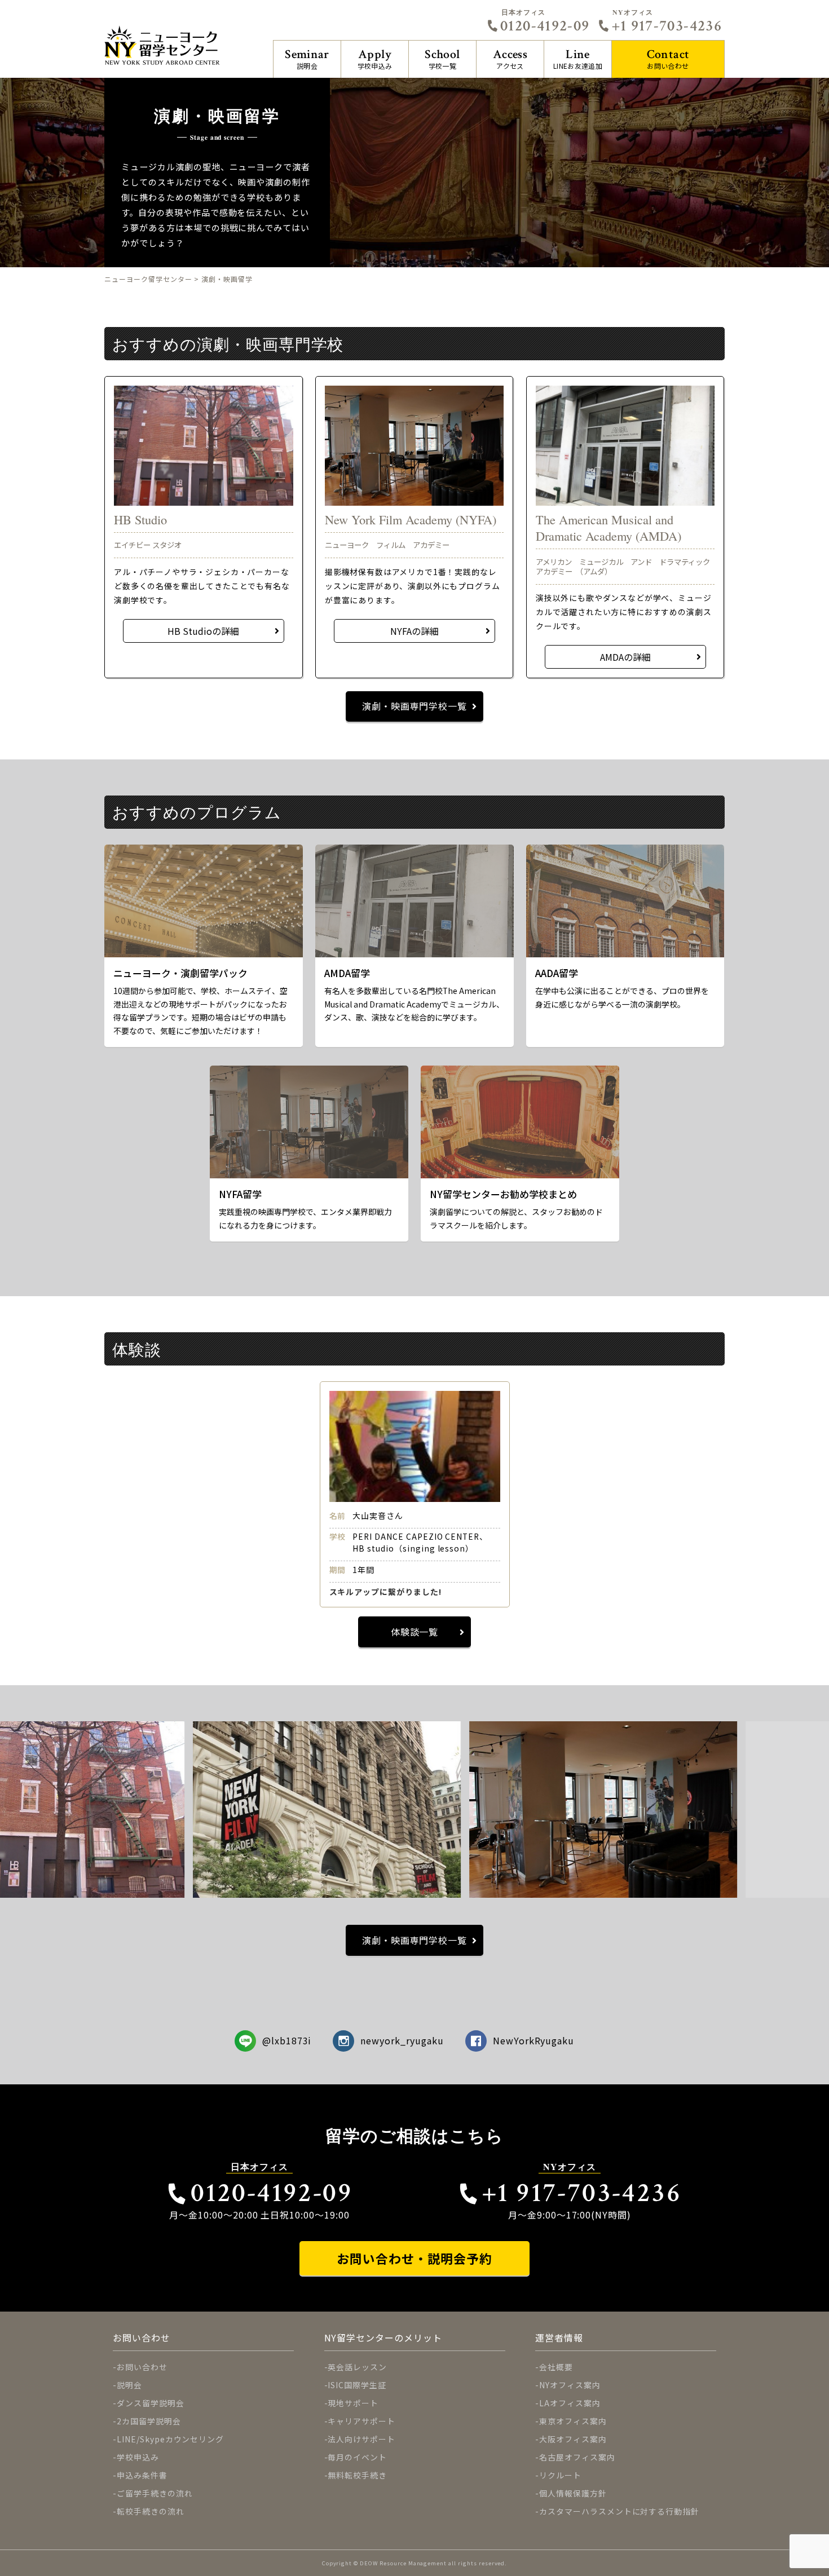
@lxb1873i (287, 2040)
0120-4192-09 (545, 26)
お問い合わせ (668, 58)
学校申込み (375, 58)
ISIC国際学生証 (357, 2385)
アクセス (510, 58)
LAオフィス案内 (570, 2403)
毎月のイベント (357, 2457)
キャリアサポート (361, 2421)
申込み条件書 (142, 2475)
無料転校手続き (357, 2475)
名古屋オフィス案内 (577, 2457)
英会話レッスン (357, 2367)
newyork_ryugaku (402, 2040)
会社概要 (556, 2367)
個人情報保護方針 (573, 2493)
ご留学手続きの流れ (155, 2493)
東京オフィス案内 (573, 2421)
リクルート (560, 2475)
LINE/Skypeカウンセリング (170, 2439)
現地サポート (353, 2403)
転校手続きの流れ (151, 2511)
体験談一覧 (415, 1632)
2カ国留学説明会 (149, 2421)
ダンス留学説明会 (151, 2403)
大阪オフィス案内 (573, 2439)
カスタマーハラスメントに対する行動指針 (619, 2511)
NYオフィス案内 (570, 2385)
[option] (415, 1494)
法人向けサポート (361, 2439)
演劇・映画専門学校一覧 (415, 706)
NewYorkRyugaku (533, 2040)
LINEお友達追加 (578, 58)
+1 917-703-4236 (667, 26)
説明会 (307, 58)
